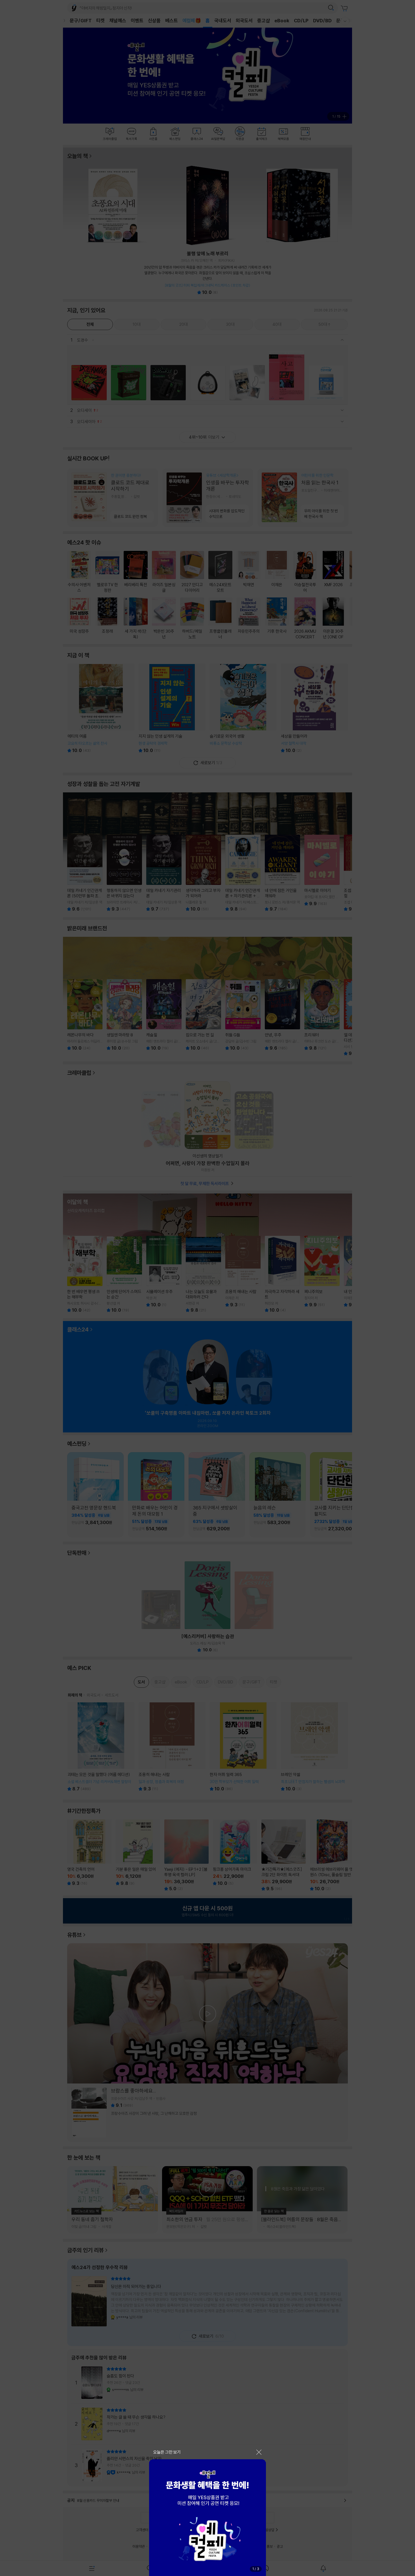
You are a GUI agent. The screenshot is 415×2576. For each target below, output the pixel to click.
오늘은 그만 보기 (167, 2452)
